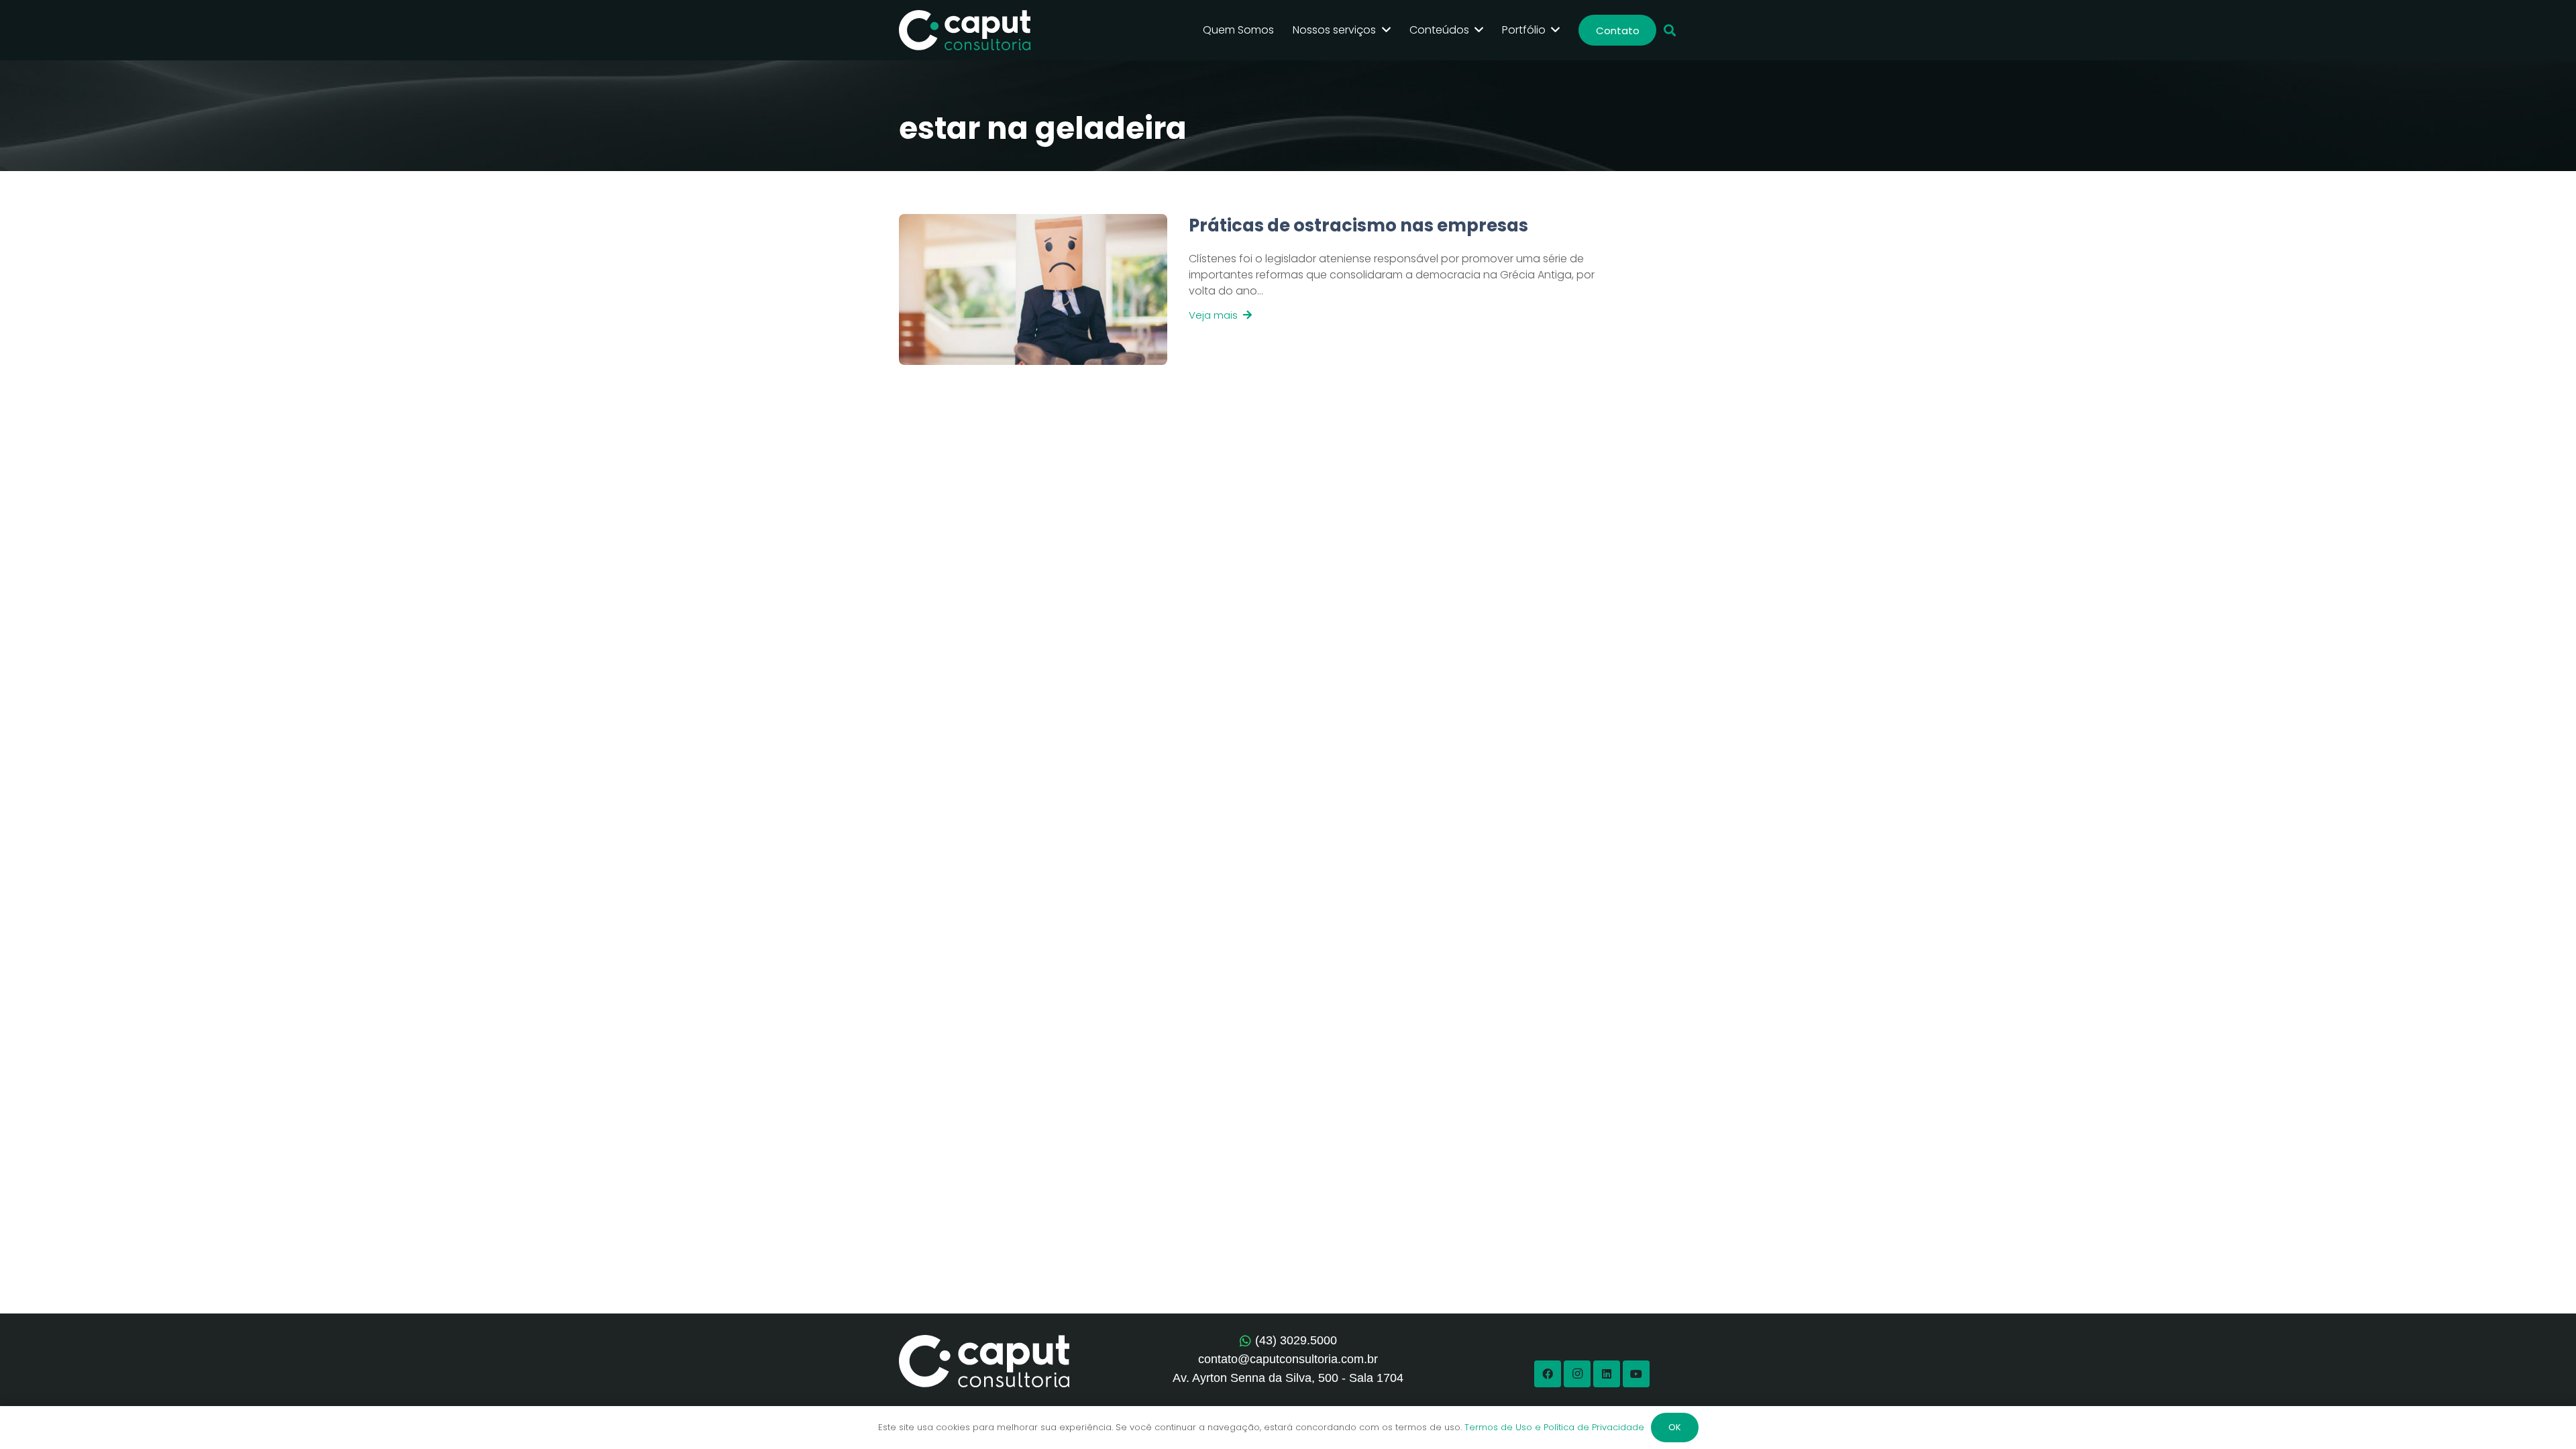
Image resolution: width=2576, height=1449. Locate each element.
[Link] (1381, 289)
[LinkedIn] (1607, 1374)
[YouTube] (1636, 1374)
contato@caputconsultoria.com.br (1288, 1359)
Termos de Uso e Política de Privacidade (1554, 1427)
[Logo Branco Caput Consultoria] (965, 30)
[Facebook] (1548, 1374)
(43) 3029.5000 (1296, 1340)
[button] (1670, 31)
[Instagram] (1577, 1374)
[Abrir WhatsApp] (2542, 1415)
